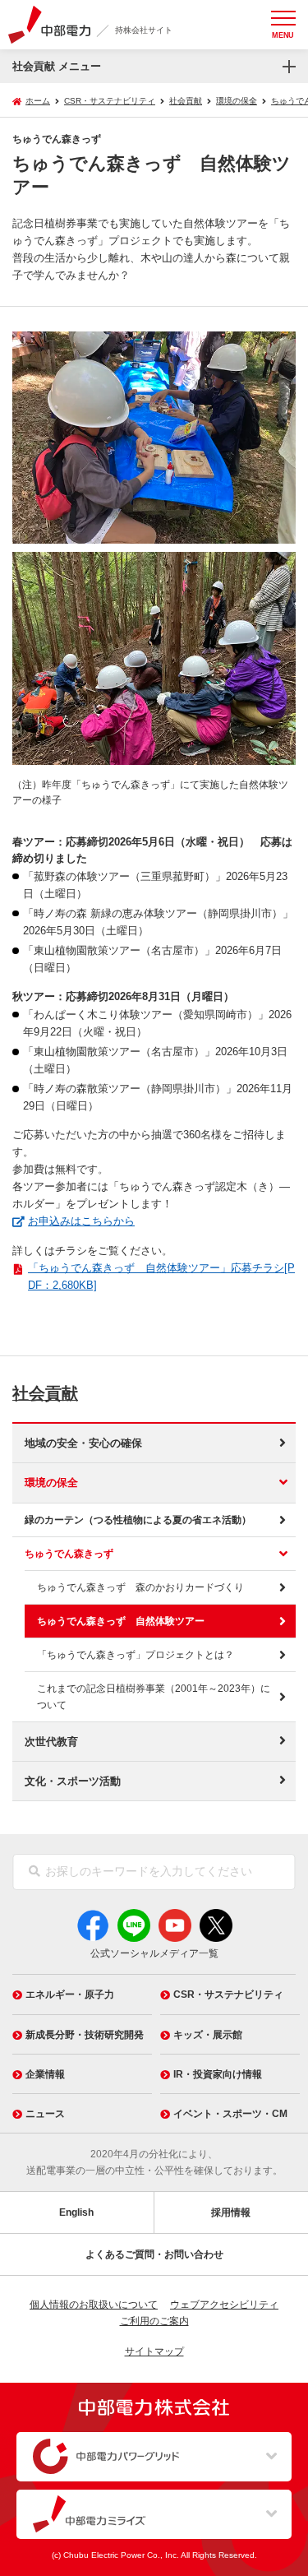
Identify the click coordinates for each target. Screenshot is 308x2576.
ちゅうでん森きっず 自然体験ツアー (121, 1621)
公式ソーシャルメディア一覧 (154, 1953)
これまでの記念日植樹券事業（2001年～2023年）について (154, 1697)
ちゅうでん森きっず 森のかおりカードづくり (140, 1587)
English (76, 2212)
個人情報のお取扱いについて (94, 2305)
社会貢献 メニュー (57, 66)
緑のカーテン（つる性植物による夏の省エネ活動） (138, 1520)
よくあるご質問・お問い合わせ (154, 2254)
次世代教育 (51, 1742)
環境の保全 (51, 1483)
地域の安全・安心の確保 (83, 1443)
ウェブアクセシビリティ (224, 2305)
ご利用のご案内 (154, 2321)
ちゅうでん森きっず (69, 1554)
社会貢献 (45, 1393)
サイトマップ (154, 2351)
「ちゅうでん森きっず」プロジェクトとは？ (136, 1655)
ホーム (38, 101)
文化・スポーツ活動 (73, 1781)
